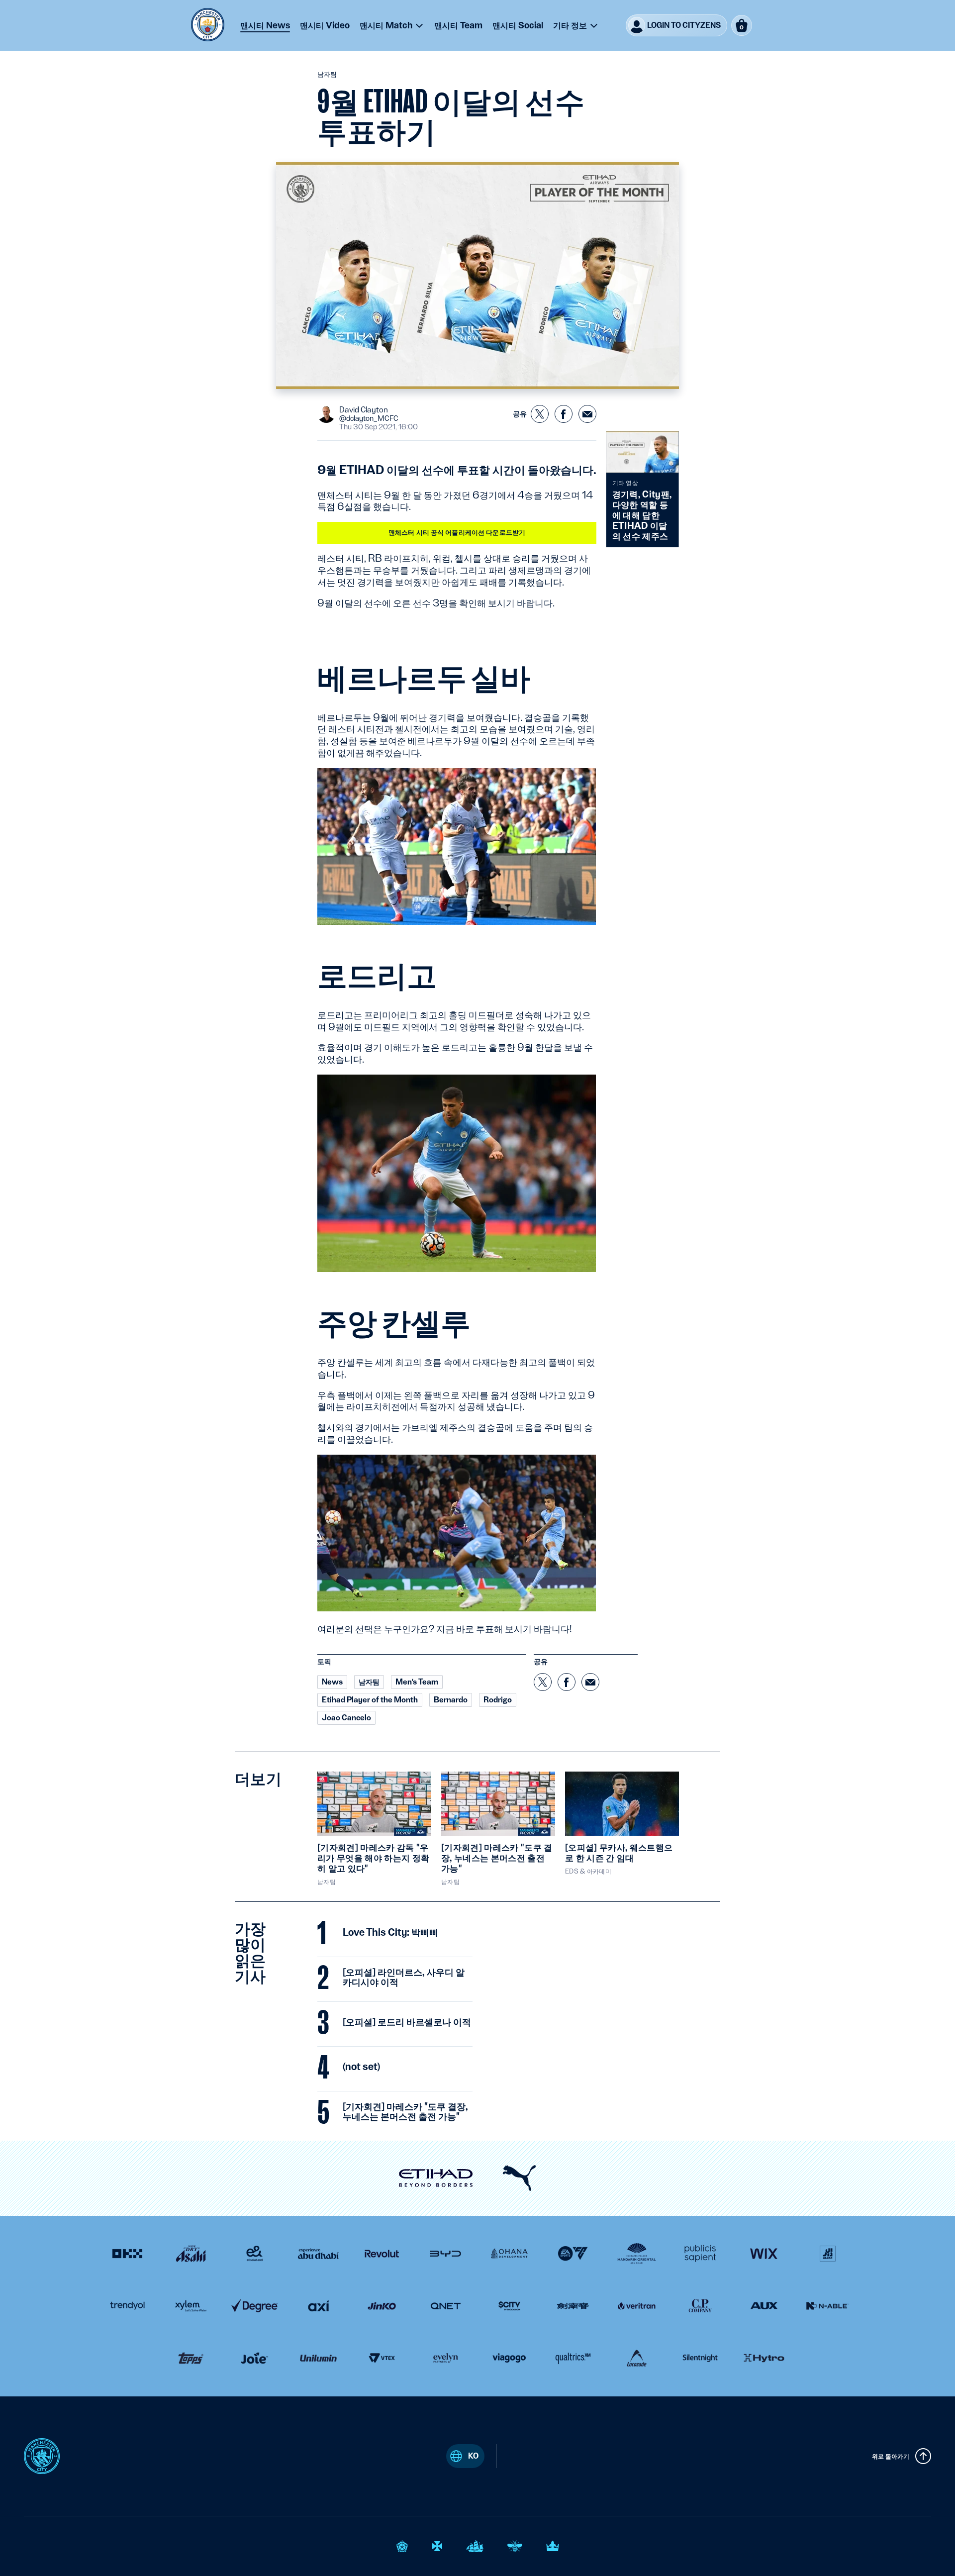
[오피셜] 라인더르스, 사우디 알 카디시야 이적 (404, 1978)
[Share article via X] (540, 414)
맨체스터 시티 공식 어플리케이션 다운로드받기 (457, 532)
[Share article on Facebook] (564, 414)
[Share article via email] (587, 414)
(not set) (361, 2067)
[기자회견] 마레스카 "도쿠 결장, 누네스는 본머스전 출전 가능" (405, 2112)
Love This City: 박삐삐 (390, 1933)
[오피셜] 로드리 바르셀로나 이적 (407, 2022)
